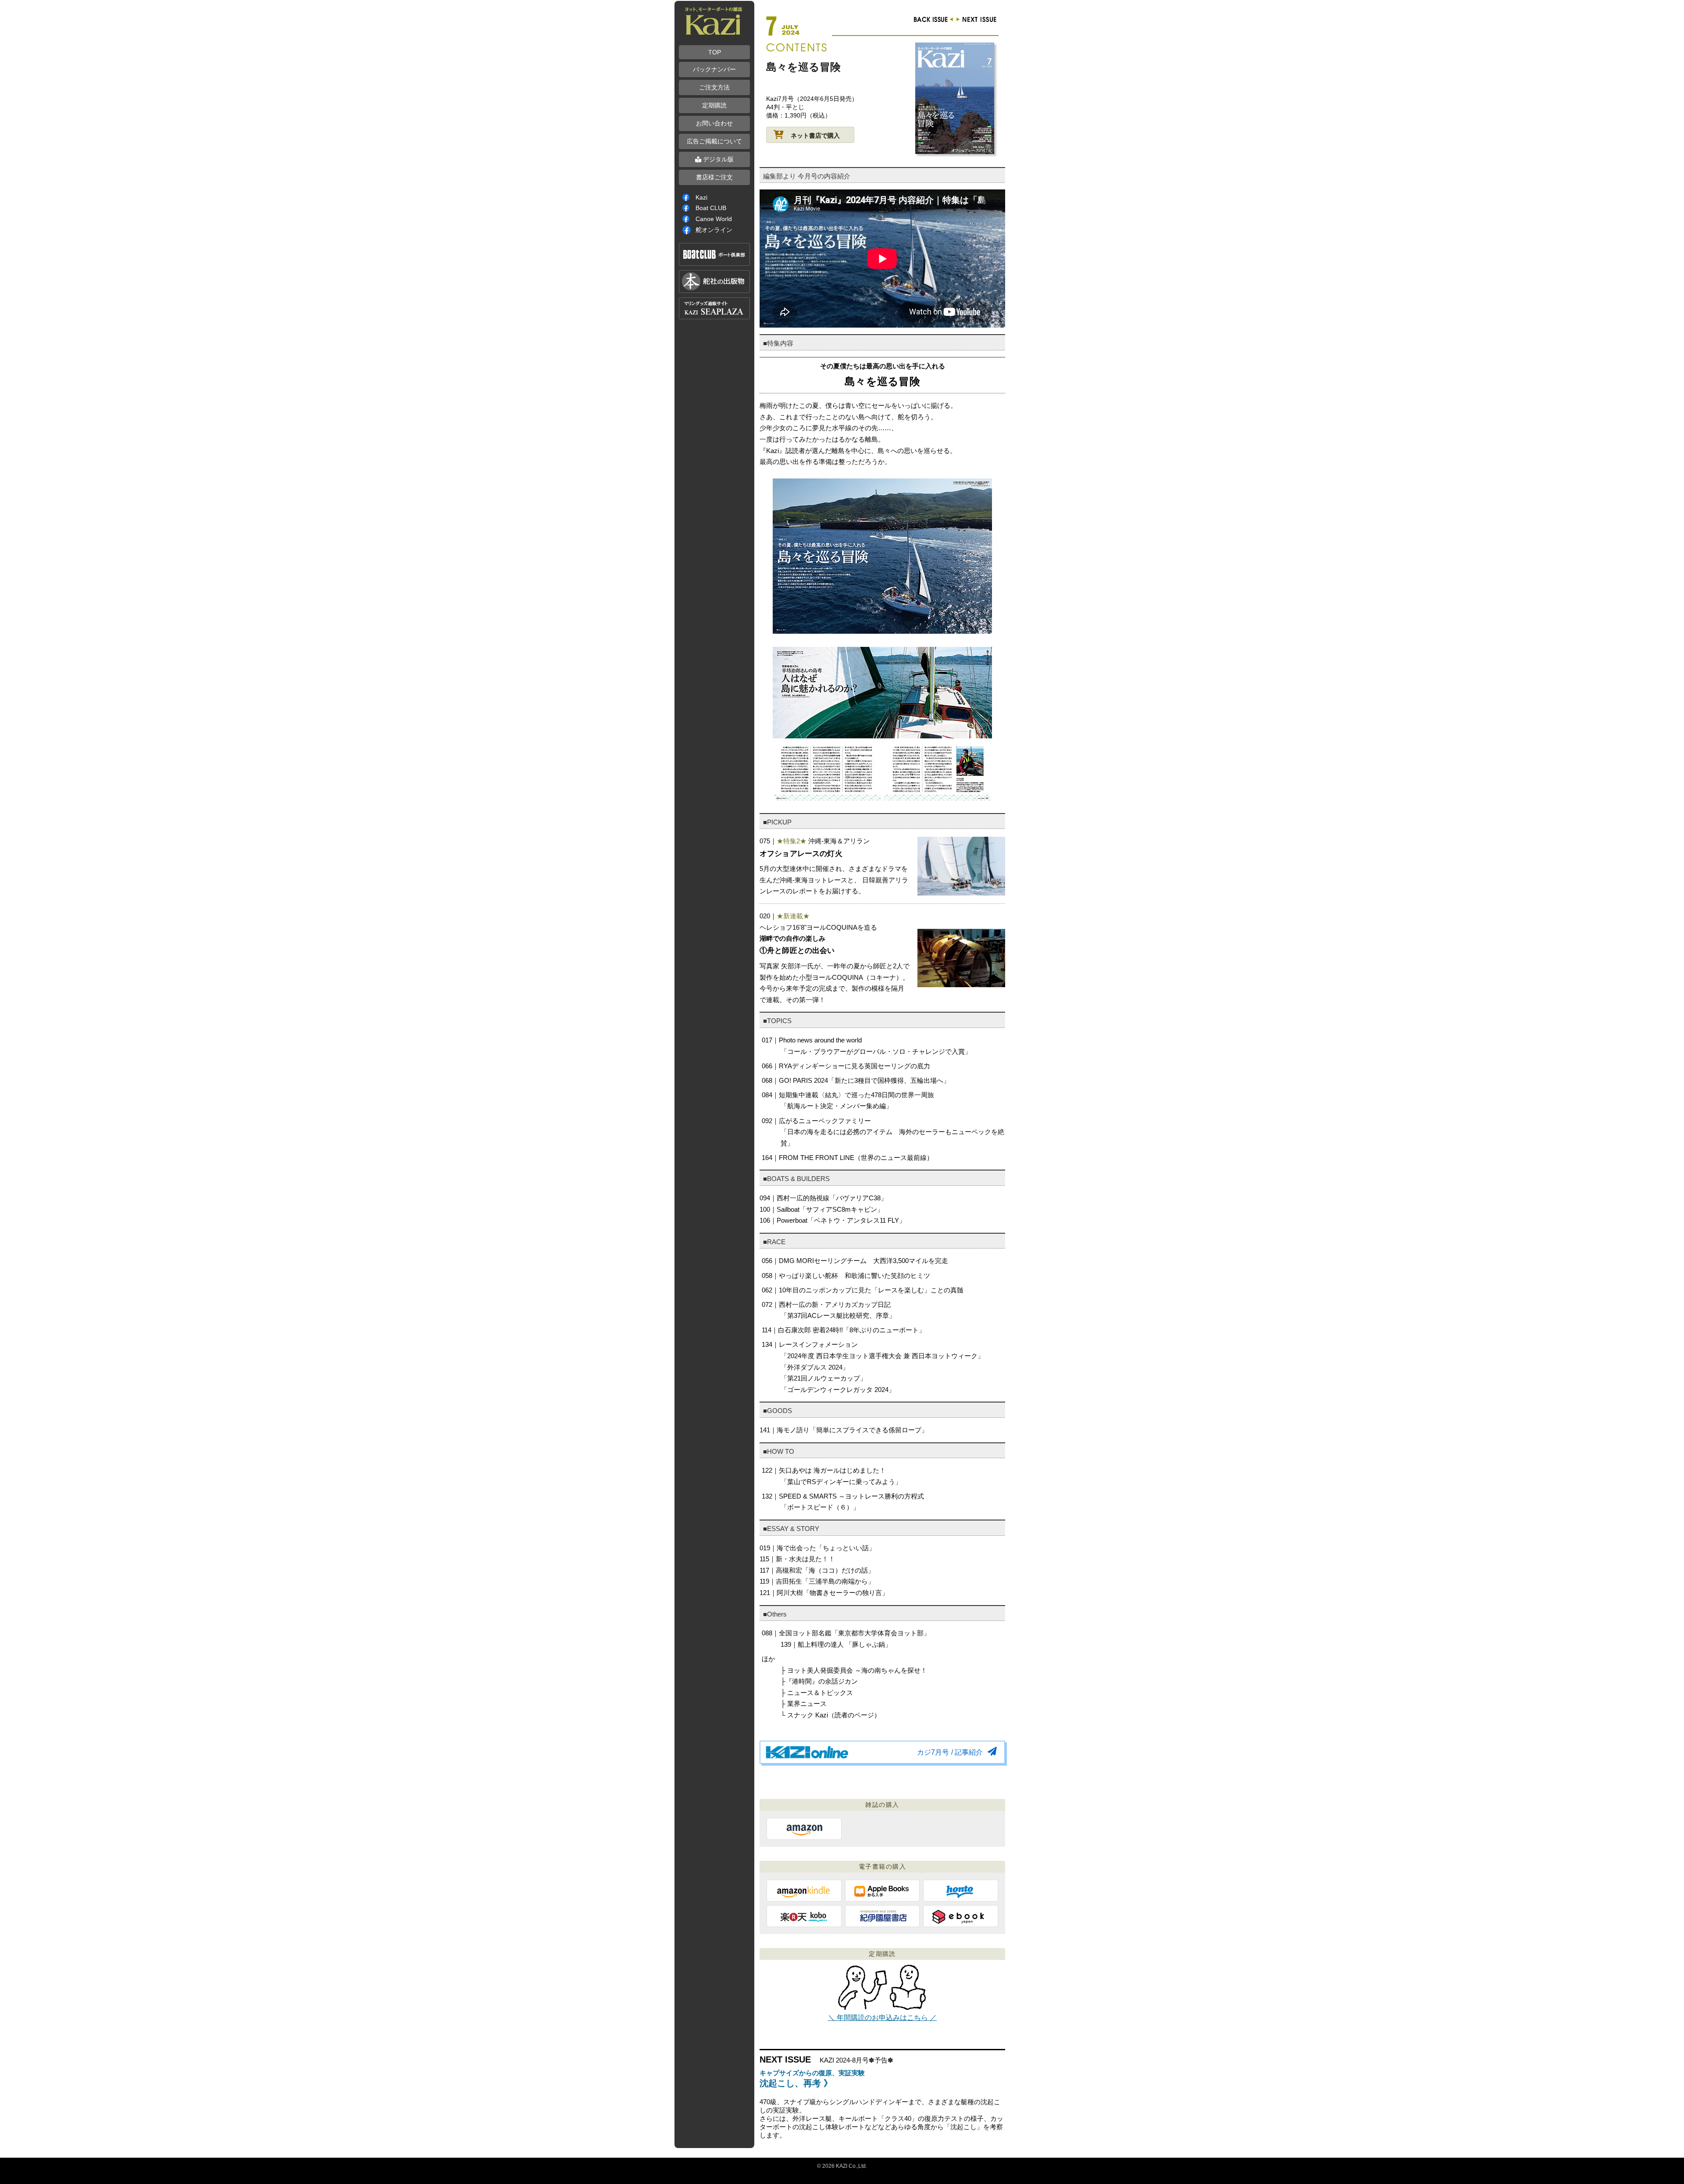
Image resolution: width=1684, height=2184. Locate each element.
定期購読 (714, 105)
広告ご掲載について (714, 141)
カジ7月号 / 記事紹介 (950, 1752)
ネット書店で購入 (815, 136)
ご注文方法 (714, 87)
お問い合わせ (714, 123)
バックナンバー (714, 69)
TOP (715, 52)
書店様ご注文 (714, 177)
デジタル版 (717, 159)
